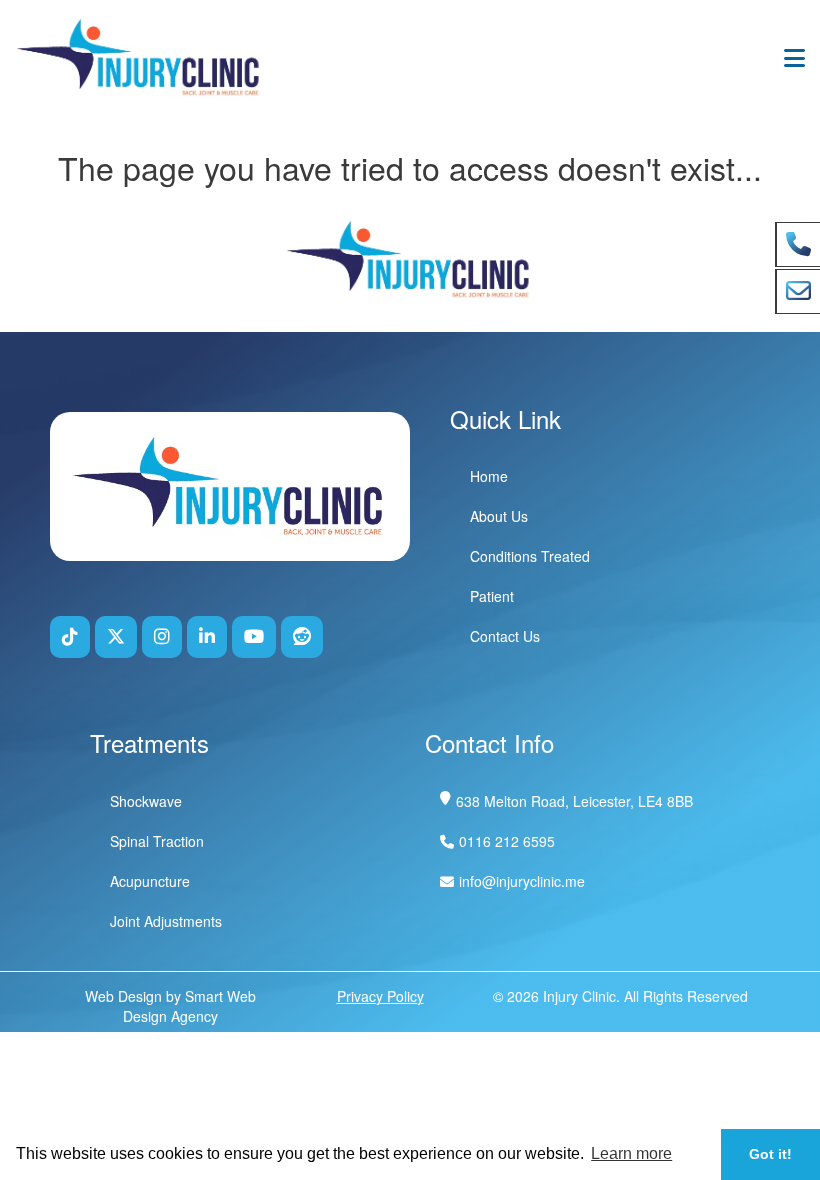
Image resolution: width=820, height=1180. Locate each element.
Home (489, 476)
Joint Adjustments (166, 921)
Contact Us (505, 636)
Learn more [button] (631, 1153)
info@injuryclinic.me (522, 881)
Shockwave (146, 801)
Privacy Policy (380, 996)
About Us (499, 516)
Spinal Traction (157, 841)
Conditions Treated (530, 556)
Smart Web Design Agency (189, 1006)
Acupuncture (150, 881)
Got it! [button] (770, 1154)
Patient (492, 596)
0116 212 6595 (507, 841)
